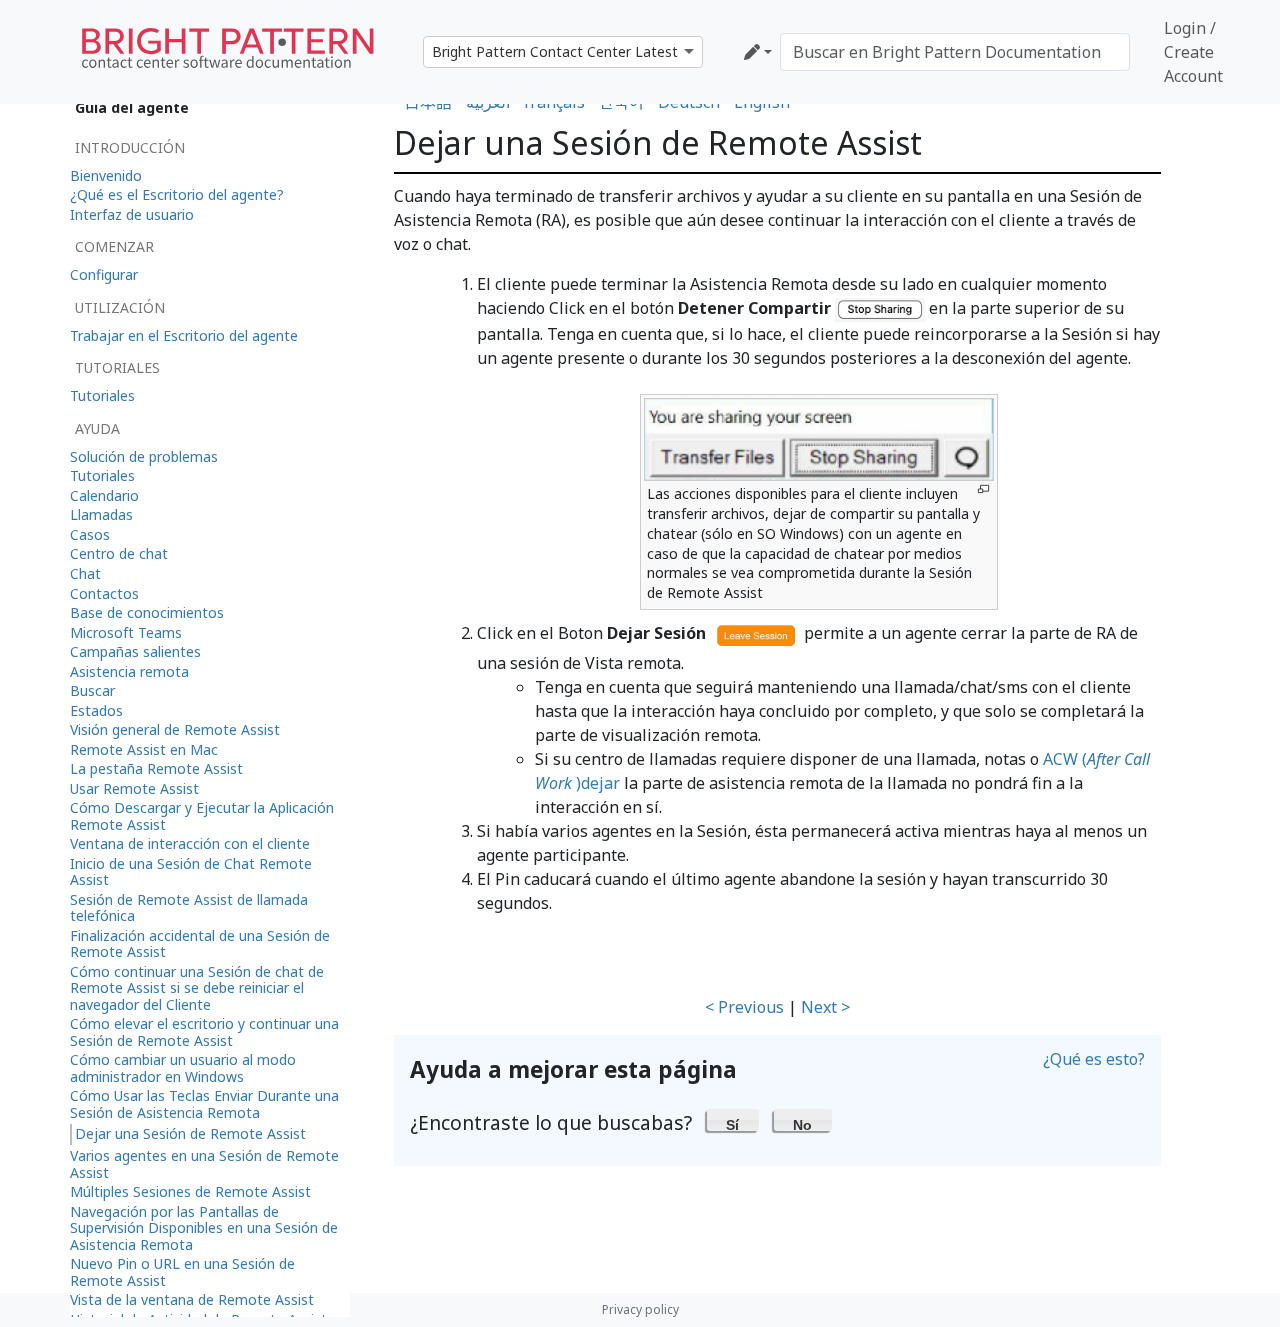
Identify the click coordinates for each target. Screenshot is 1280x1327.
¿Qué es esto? (1094, 1059)
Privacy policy (640, 1309)
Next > (825, 1007)
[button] (733, 1120)
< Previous (744, 1007)
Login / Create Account (1193, 52)
